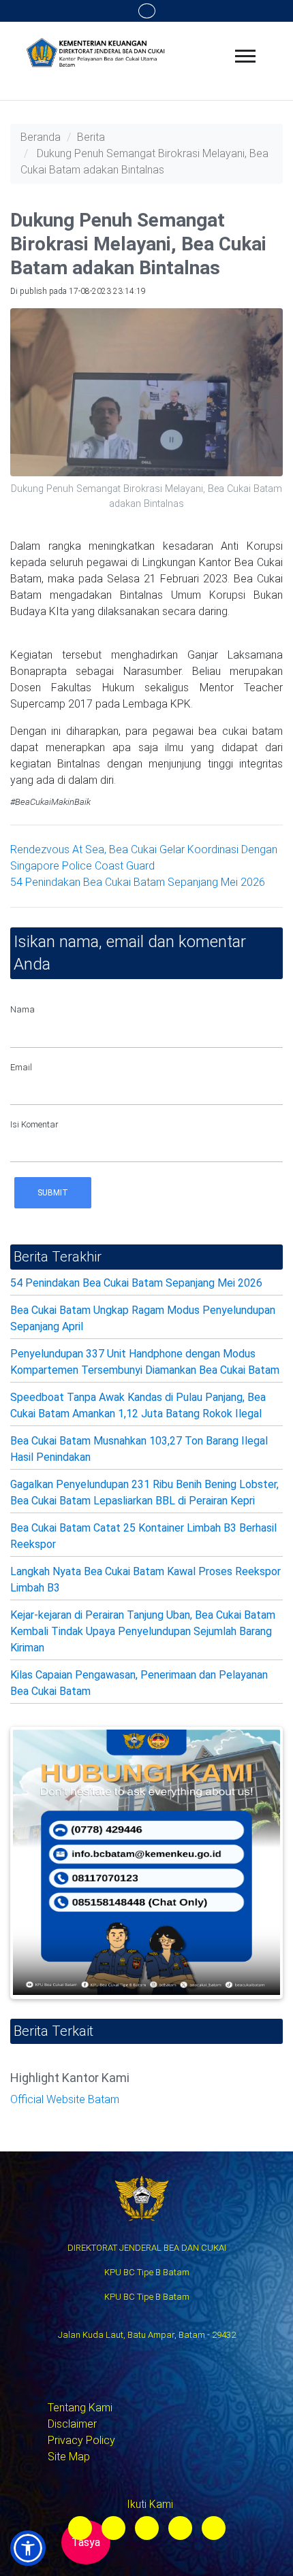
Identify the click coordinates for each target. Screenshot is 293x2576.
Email (21, 1067)
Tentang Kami (80, 2408)
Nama (22, 1009)
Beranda (41, 137)
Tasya (86, 2542)
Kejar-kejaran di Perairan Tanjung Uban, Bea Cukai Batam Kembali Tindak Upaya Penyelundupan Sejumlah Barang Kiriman (143, 1631)
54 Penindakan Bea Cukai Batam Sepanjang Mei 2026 (138, 882)
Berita (91, 137)
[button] (28, 2548)
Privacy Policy (81, 2440)
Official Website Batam (65, 2099)
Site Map (69, 2457)
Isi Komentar (34, 1124)
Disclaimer (72, 2424)
